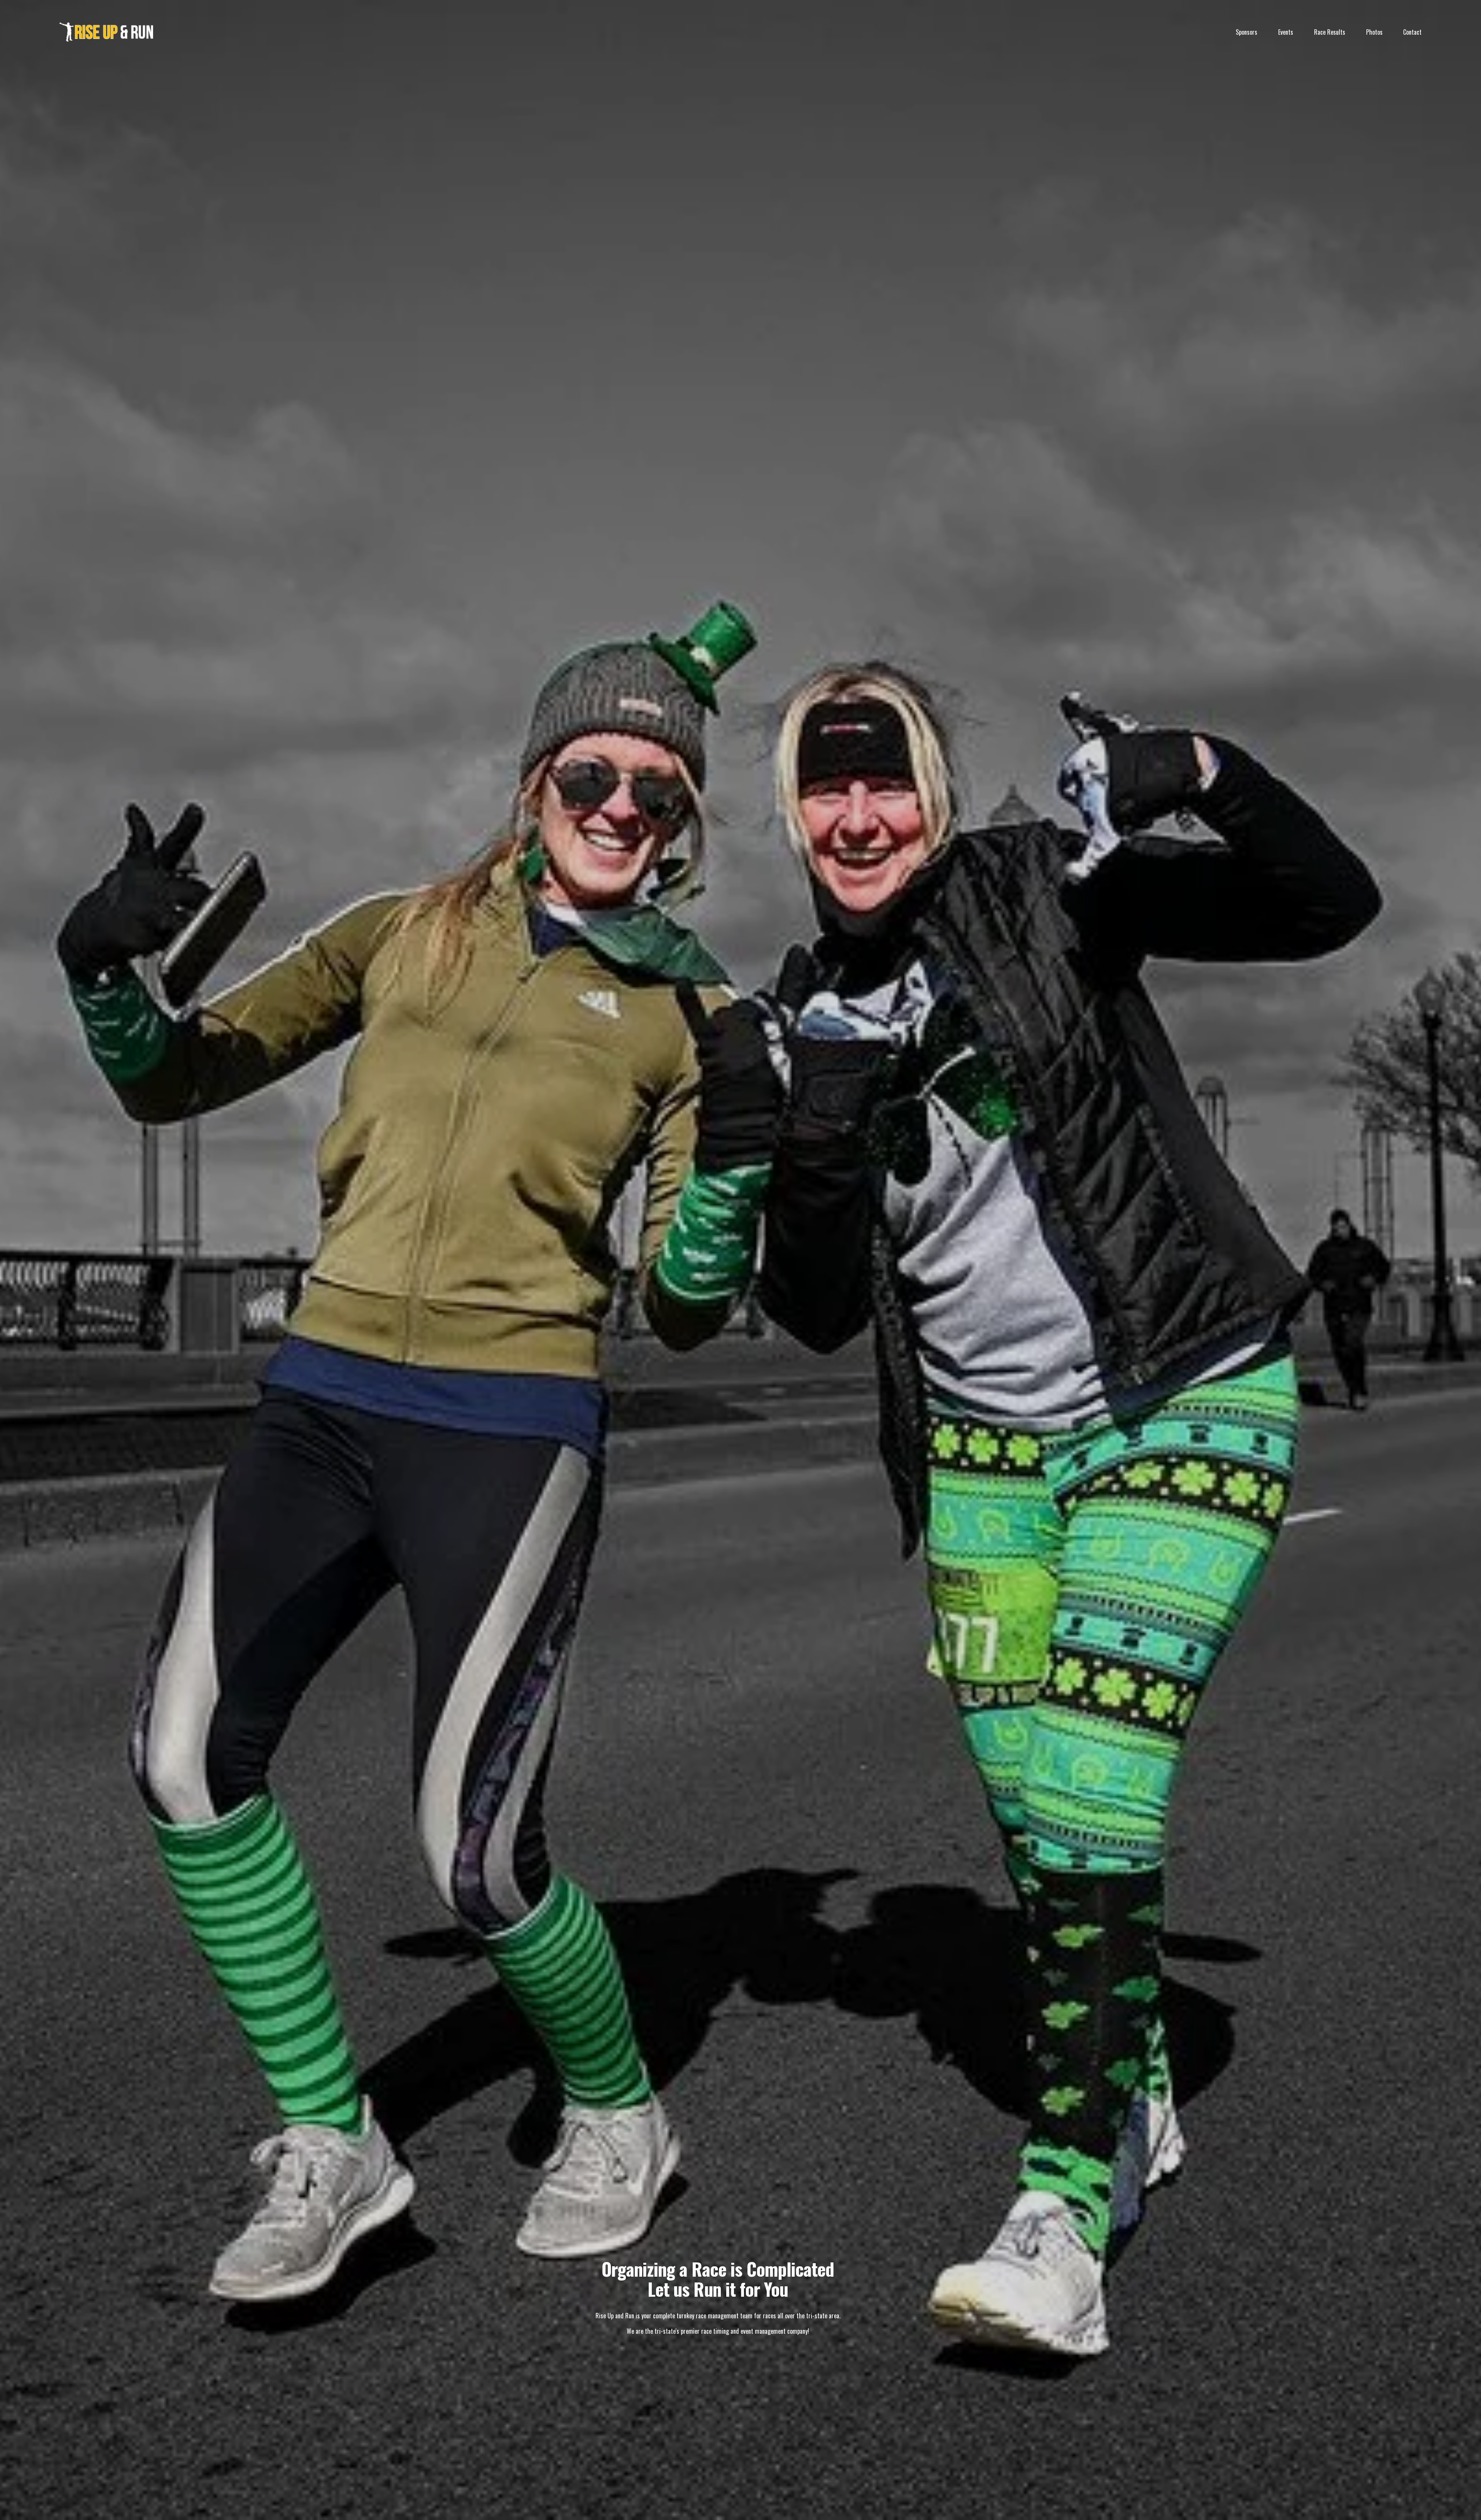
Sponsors (1247, 32)
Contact (1412, 32)
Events (1286, 32)
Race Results (1330, 32)
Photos (1374, 32)
